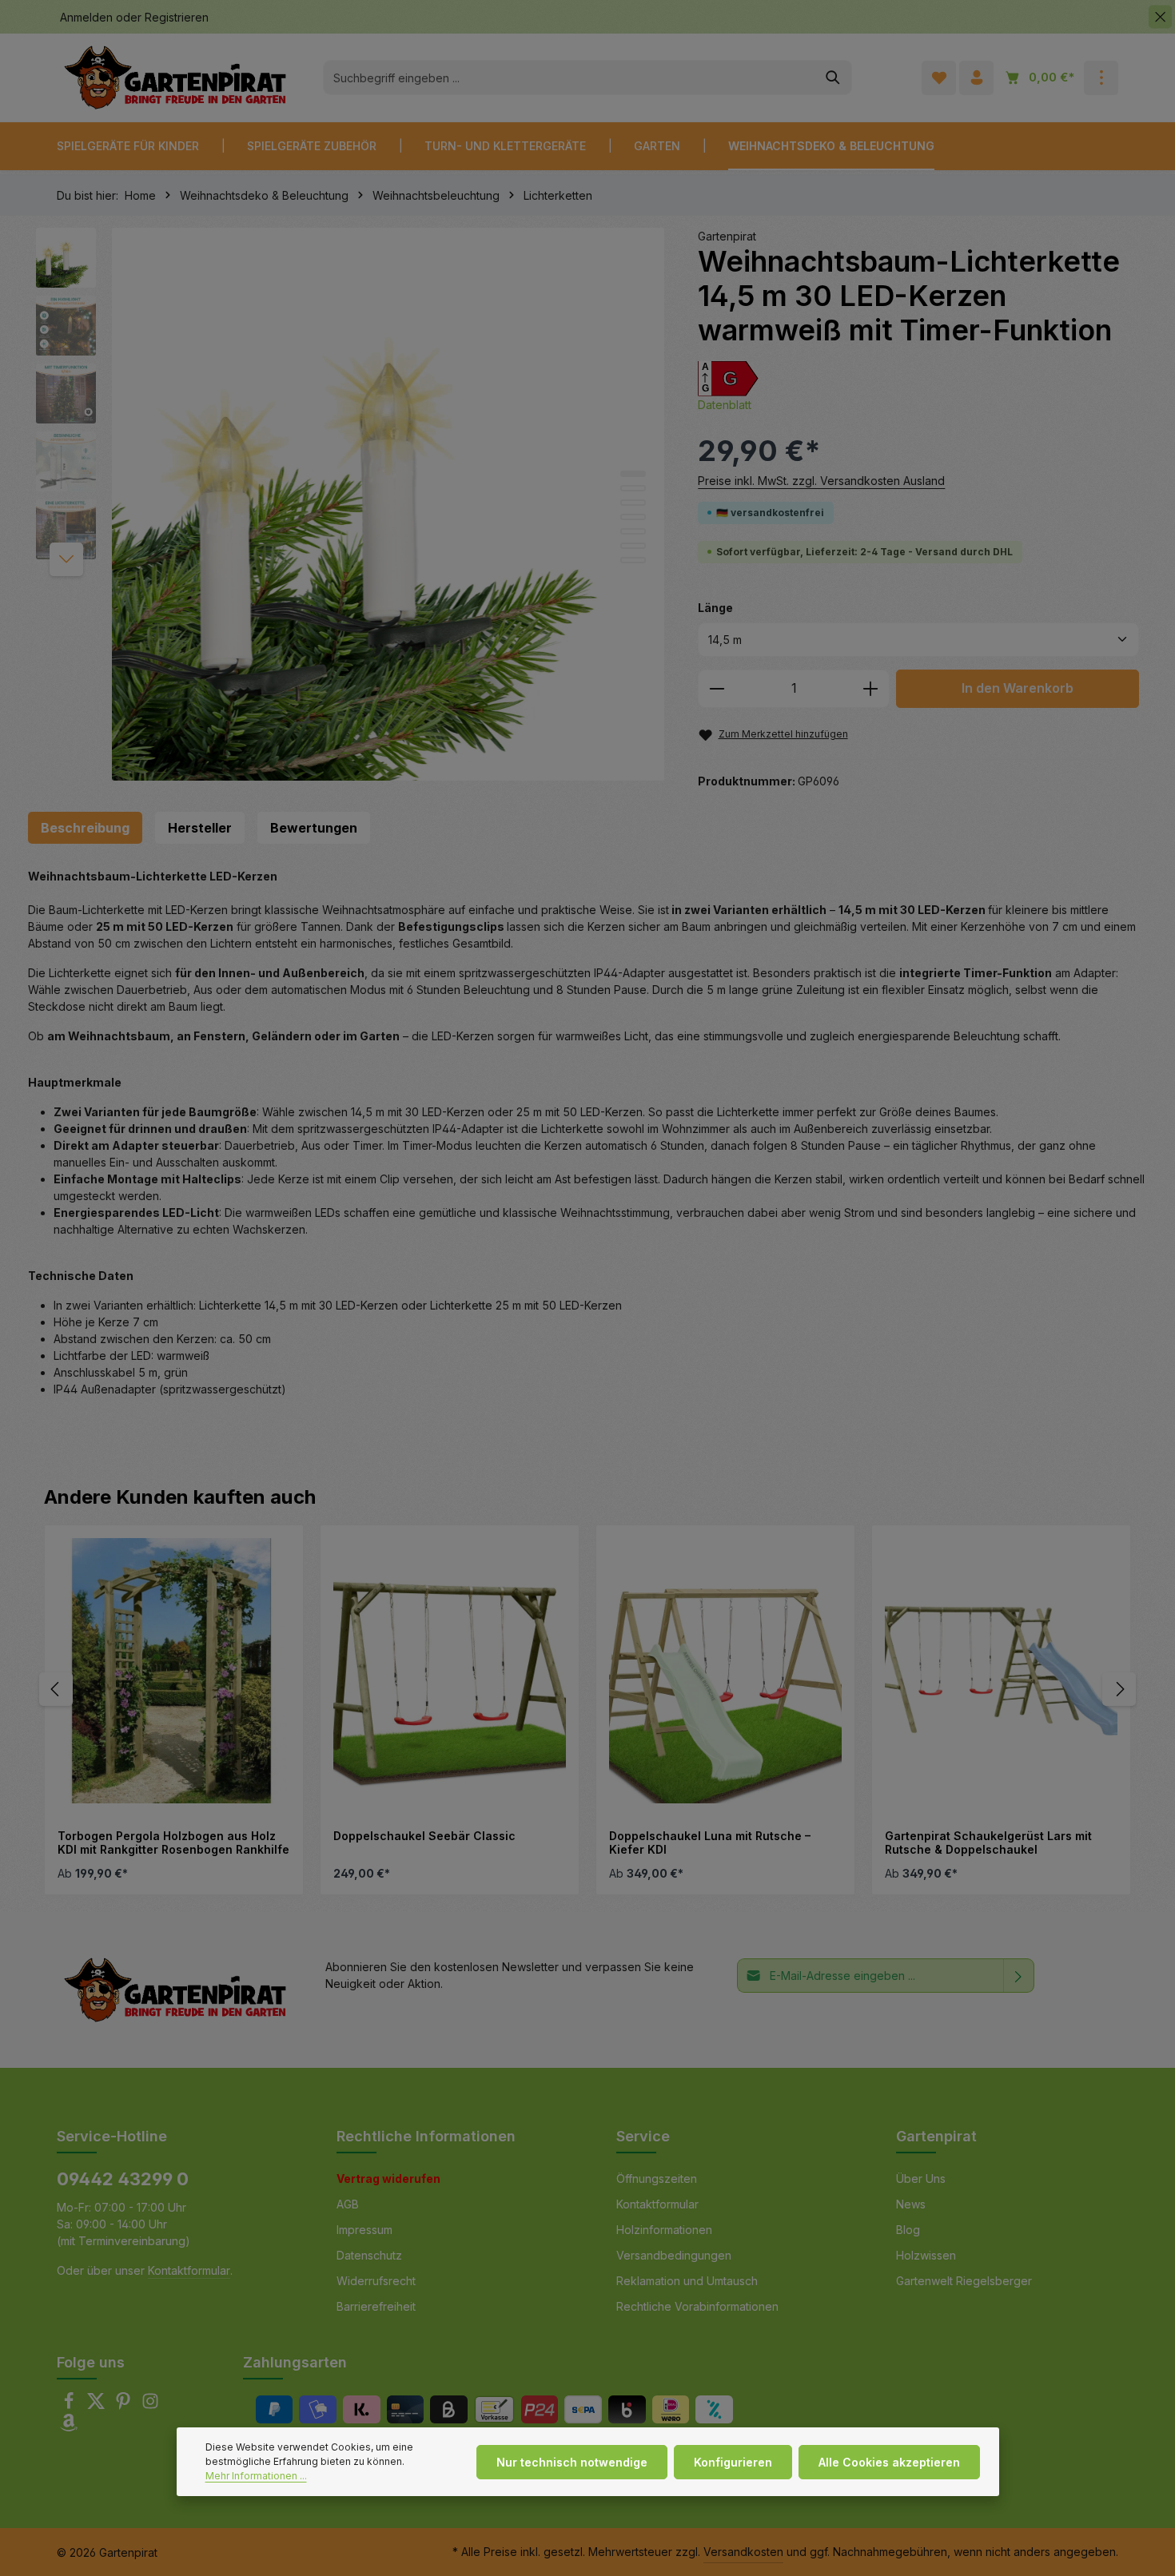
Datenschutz (369, 2255)
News (911, 2204)
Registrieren (177, 17)
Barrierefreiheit (376, 2306)
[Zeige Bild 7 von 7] (633, 560)
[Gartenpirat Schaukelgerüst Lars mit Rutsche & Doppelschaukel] (1001, 1671)
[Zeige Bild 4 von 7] (633, 517)
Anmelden (86, 17)
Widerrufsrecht (376, 2281)
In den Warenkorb (1018, 688)
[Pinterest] (125, 2405)
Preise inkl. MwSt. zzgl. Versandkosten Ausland (821, 481)
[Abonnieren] (1019, 1976)
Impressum (364, 2230)
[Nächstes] (66, 559)
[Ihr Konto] (976, 78)
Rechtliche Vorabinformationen (697, 2306)
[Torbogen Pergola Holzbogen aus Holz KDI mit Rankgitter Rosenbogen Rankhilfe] (174, 1671)
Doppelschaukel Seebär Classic (424, 1836)
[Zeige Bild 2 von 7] (633, 488)
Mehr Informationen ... (256, 2476)
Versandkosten (743, 2552)
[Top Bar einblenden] (1101, 78)
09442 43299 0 (123, 2179)
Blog (908, 2230)
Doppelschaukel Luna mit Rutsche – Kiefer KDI (710, 1843)
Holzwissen (926, 2255)
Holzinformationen (664, 2230)
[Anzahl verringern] (717, 689)
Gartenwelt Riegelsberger (964, 2281)
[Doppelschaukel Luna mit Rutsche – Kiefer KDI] (725, 1671)
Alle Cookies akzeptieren (889, 2462)
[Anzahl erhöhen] (871, 689)
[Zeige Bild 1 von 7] (633, 474)
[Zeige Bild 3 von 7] (633, 503)
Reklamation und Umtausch (687, 2281)
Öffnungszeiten (657, 2178)
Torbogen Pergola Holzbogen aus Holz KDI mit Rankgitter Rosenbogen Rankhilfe (173, 1843)
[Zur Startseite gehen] (175, 78)
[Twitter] (98, 2405)
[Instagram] (150, 2405)
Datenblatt (725, 405)
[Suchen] (833, 78)
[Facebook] (70, 2405)
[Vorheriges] (56, 1689)
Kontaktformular (189, 2270)
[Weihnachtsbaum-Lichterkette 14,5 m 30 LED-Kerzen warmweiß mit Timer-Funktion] (388, 504)
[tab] (85, 828)
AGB (348, 2204)
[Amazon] (69, 2427)
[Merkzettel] (939, 78)
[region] (351, 504)
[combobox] (569, 78)
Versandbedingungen (674, 2255)
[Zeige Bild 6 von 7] (633, 546)
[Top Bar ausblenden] (1160, 17)
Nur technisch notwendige (572, 2462)
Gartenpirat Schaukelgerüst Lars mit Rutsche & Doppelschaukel (988, 1843)
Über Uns (921, 2178)
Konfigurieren (733, 2462)
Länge (715, 607)
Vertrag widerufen (388, 2178)
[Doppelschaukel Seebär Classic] (450, 1671)
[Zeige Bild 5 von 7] (633, 531)
